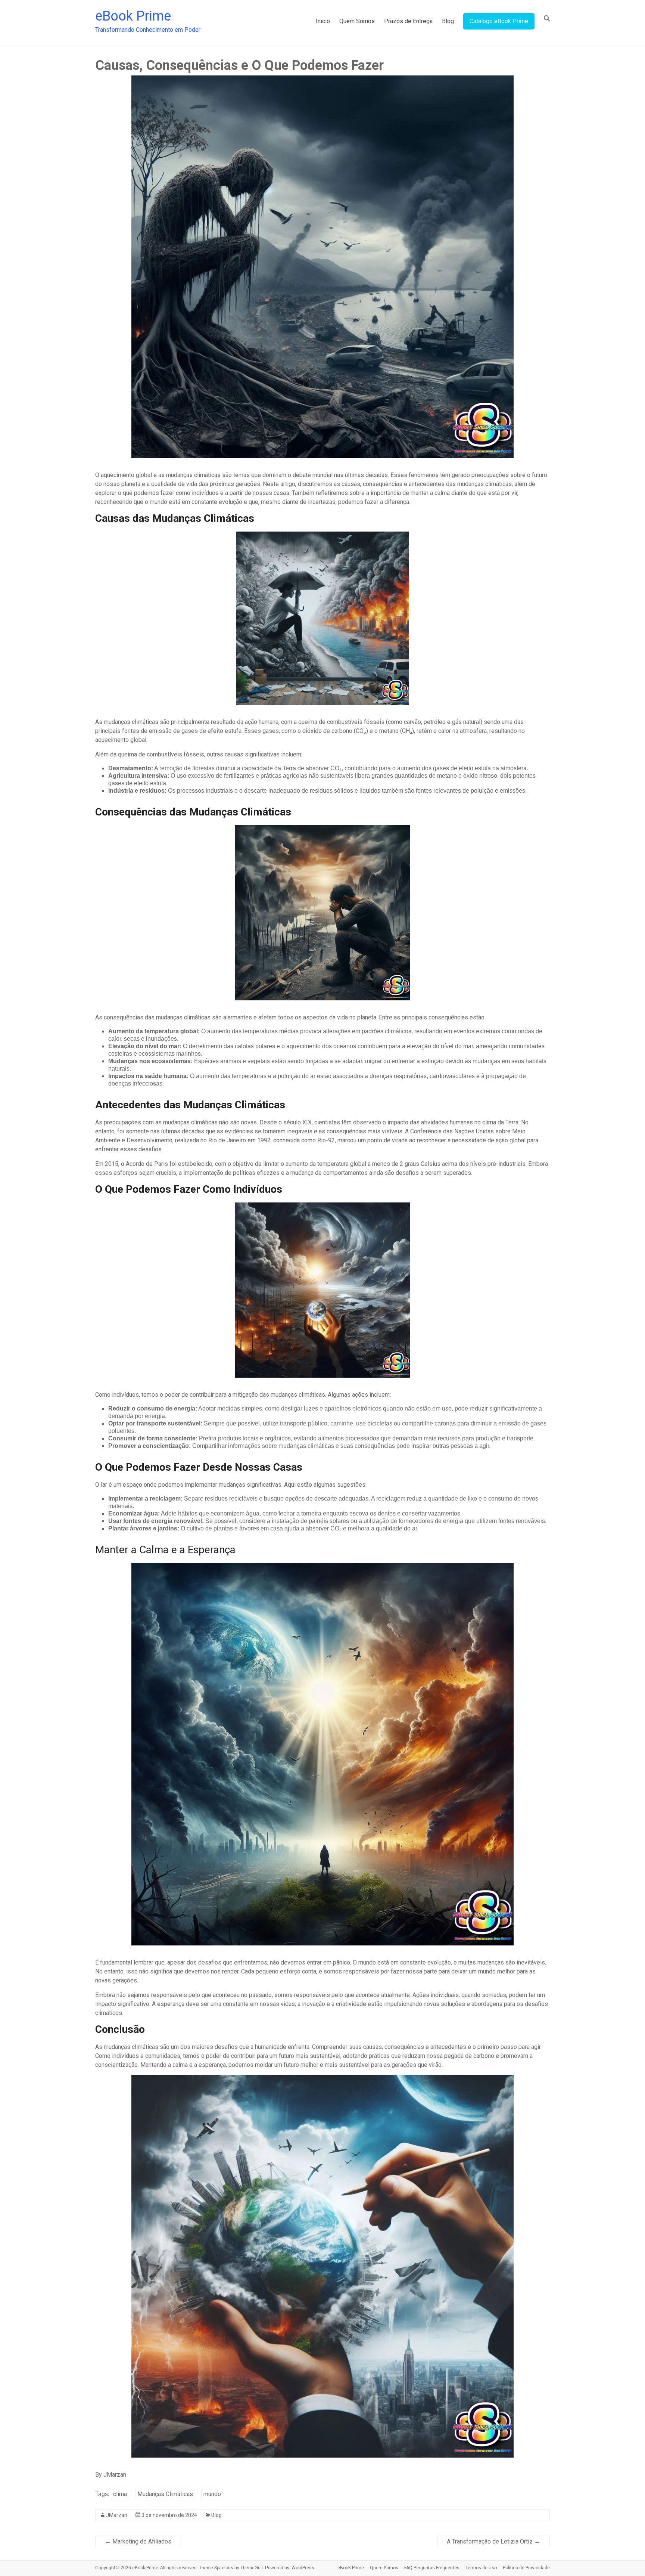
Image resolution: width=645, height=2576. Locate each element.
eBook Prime (133, 16)
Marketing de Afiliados (138, 2541)
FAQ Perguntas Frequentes (432, 2568)
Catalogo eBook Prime (499, 21)
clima (120, 2494)
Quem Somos (357, 21)
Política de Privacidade (526, 2568)
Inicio (323, 21)
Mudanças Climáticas (165, 2494)
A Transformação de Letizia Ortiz (493, 2541)
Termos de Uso (481, 2568)
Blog (448, 21)
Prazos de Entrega (408, 21)
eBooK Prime (351, 2568)
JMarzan (117, 2515)
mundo (212, 2494)
